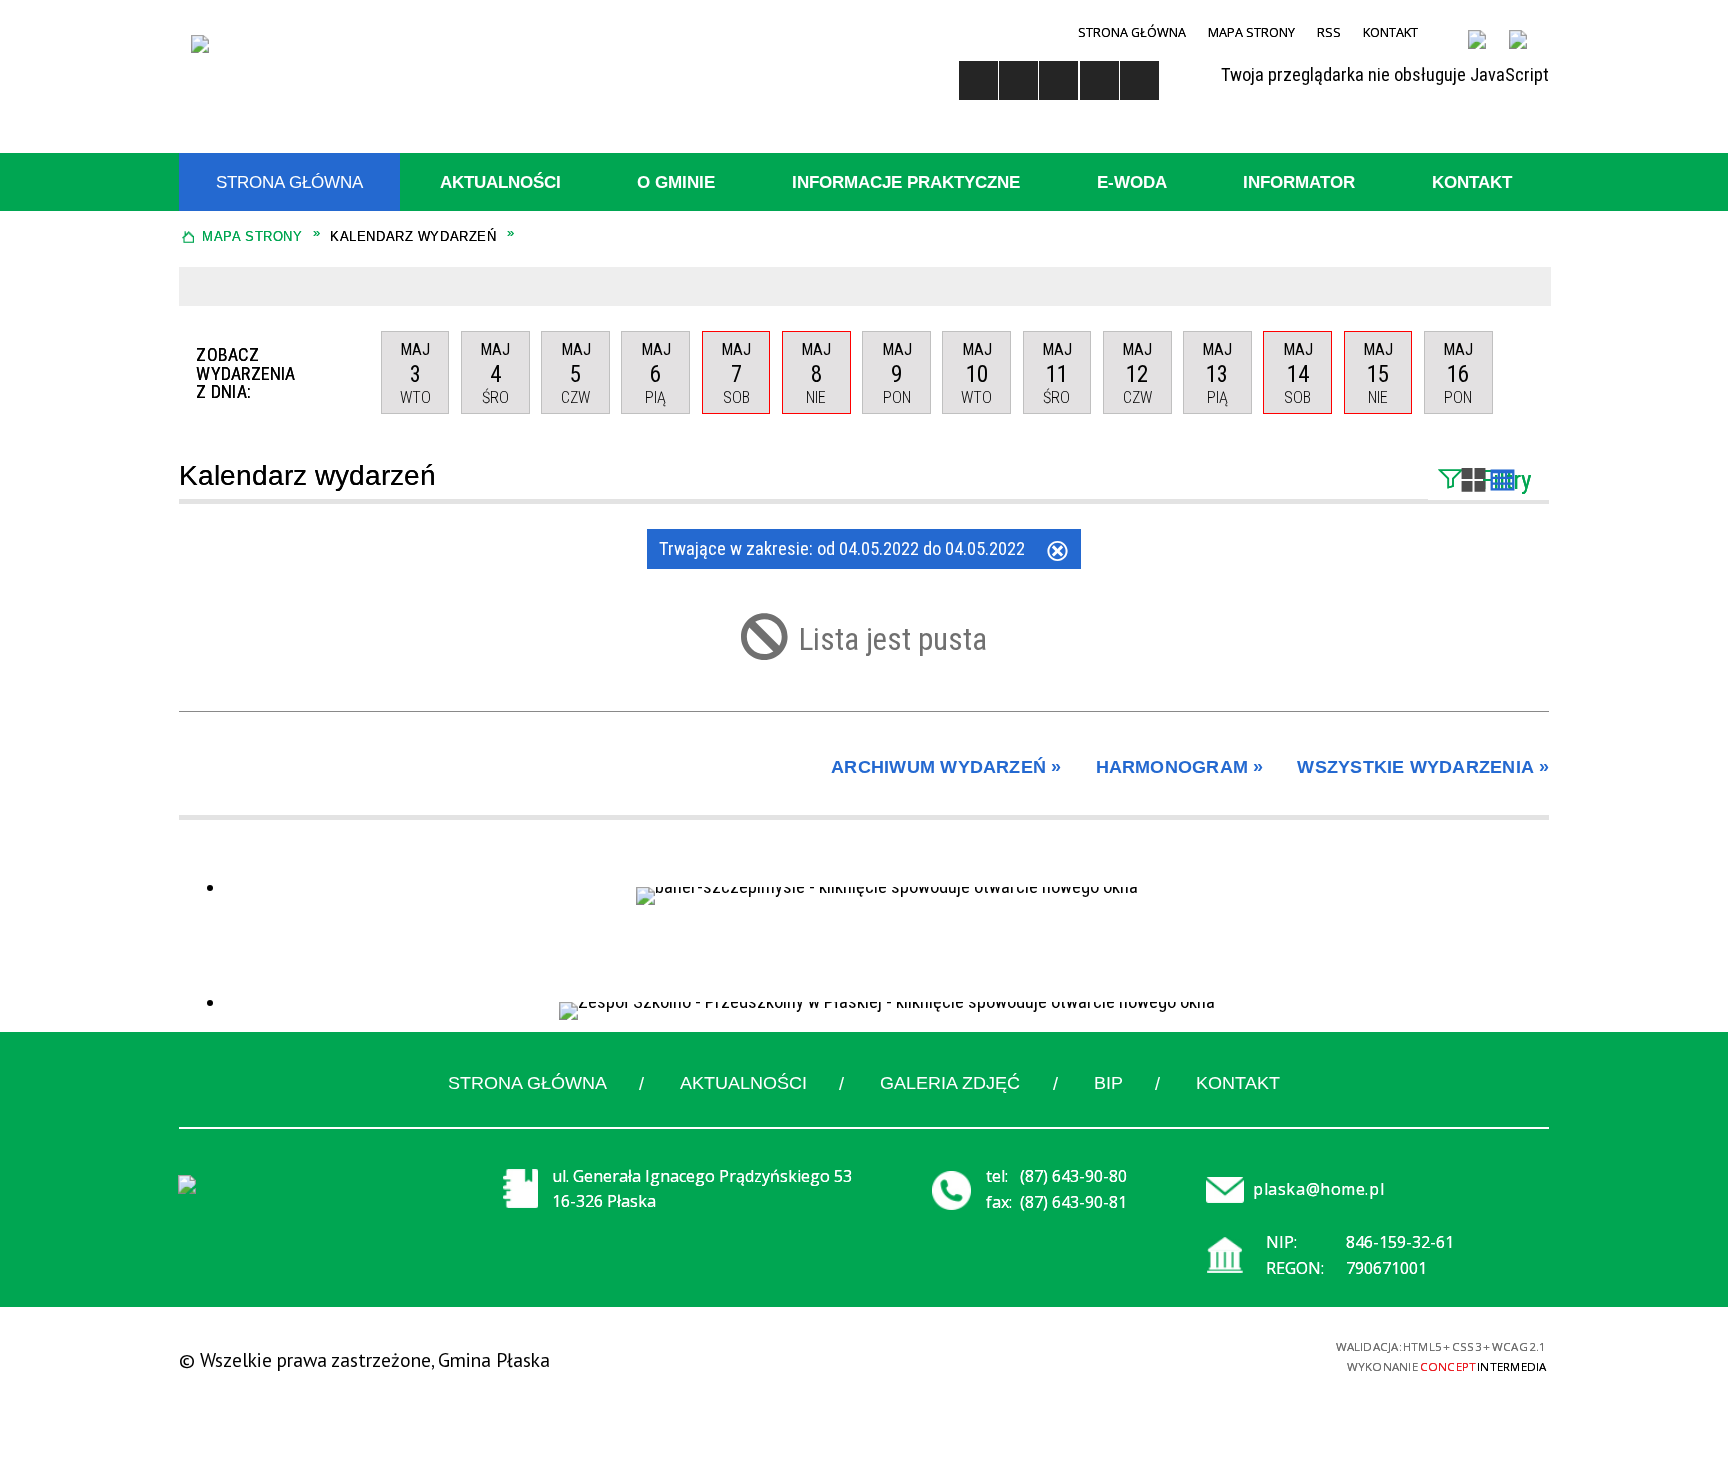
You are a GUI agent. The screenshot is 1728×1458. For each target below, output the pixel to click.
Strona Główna (1132, 32)
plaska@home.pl (1318, 1189)
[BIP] (1486, 50)
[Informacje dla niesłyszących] (1099, 80)
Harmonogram (1172, 766)
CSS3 (1153, 1356)
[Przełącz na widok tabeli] (1502, 482)
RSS (1329, 32)
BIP (1108, 1083)
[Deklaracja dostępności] (1058, 80)
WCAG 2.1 (1226, 1355)
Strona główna (527, 1083)
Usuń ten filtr (1057, 553)
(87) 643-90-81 (1073, 1202)
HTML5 (1119, 1356)
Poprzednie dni (352, 372)
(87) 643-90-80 (1073, 1176)
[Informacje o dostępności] (1018, 80)
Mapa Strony (1251, 32)
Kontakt (1390, 32)
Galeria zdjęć (950, 1083)
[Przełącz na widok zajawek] (1473, 482)
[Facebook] (1529, 50)
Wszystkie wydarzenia (1415, 766)
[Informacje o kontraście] (1139, 80)
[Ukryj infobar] (1528, 287)
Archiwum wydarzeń (938, 766)
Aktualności (743, 1083)
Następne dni (1520, 372)
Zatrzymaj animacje (978, 80)
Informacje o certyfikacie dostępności (862, 1360)
